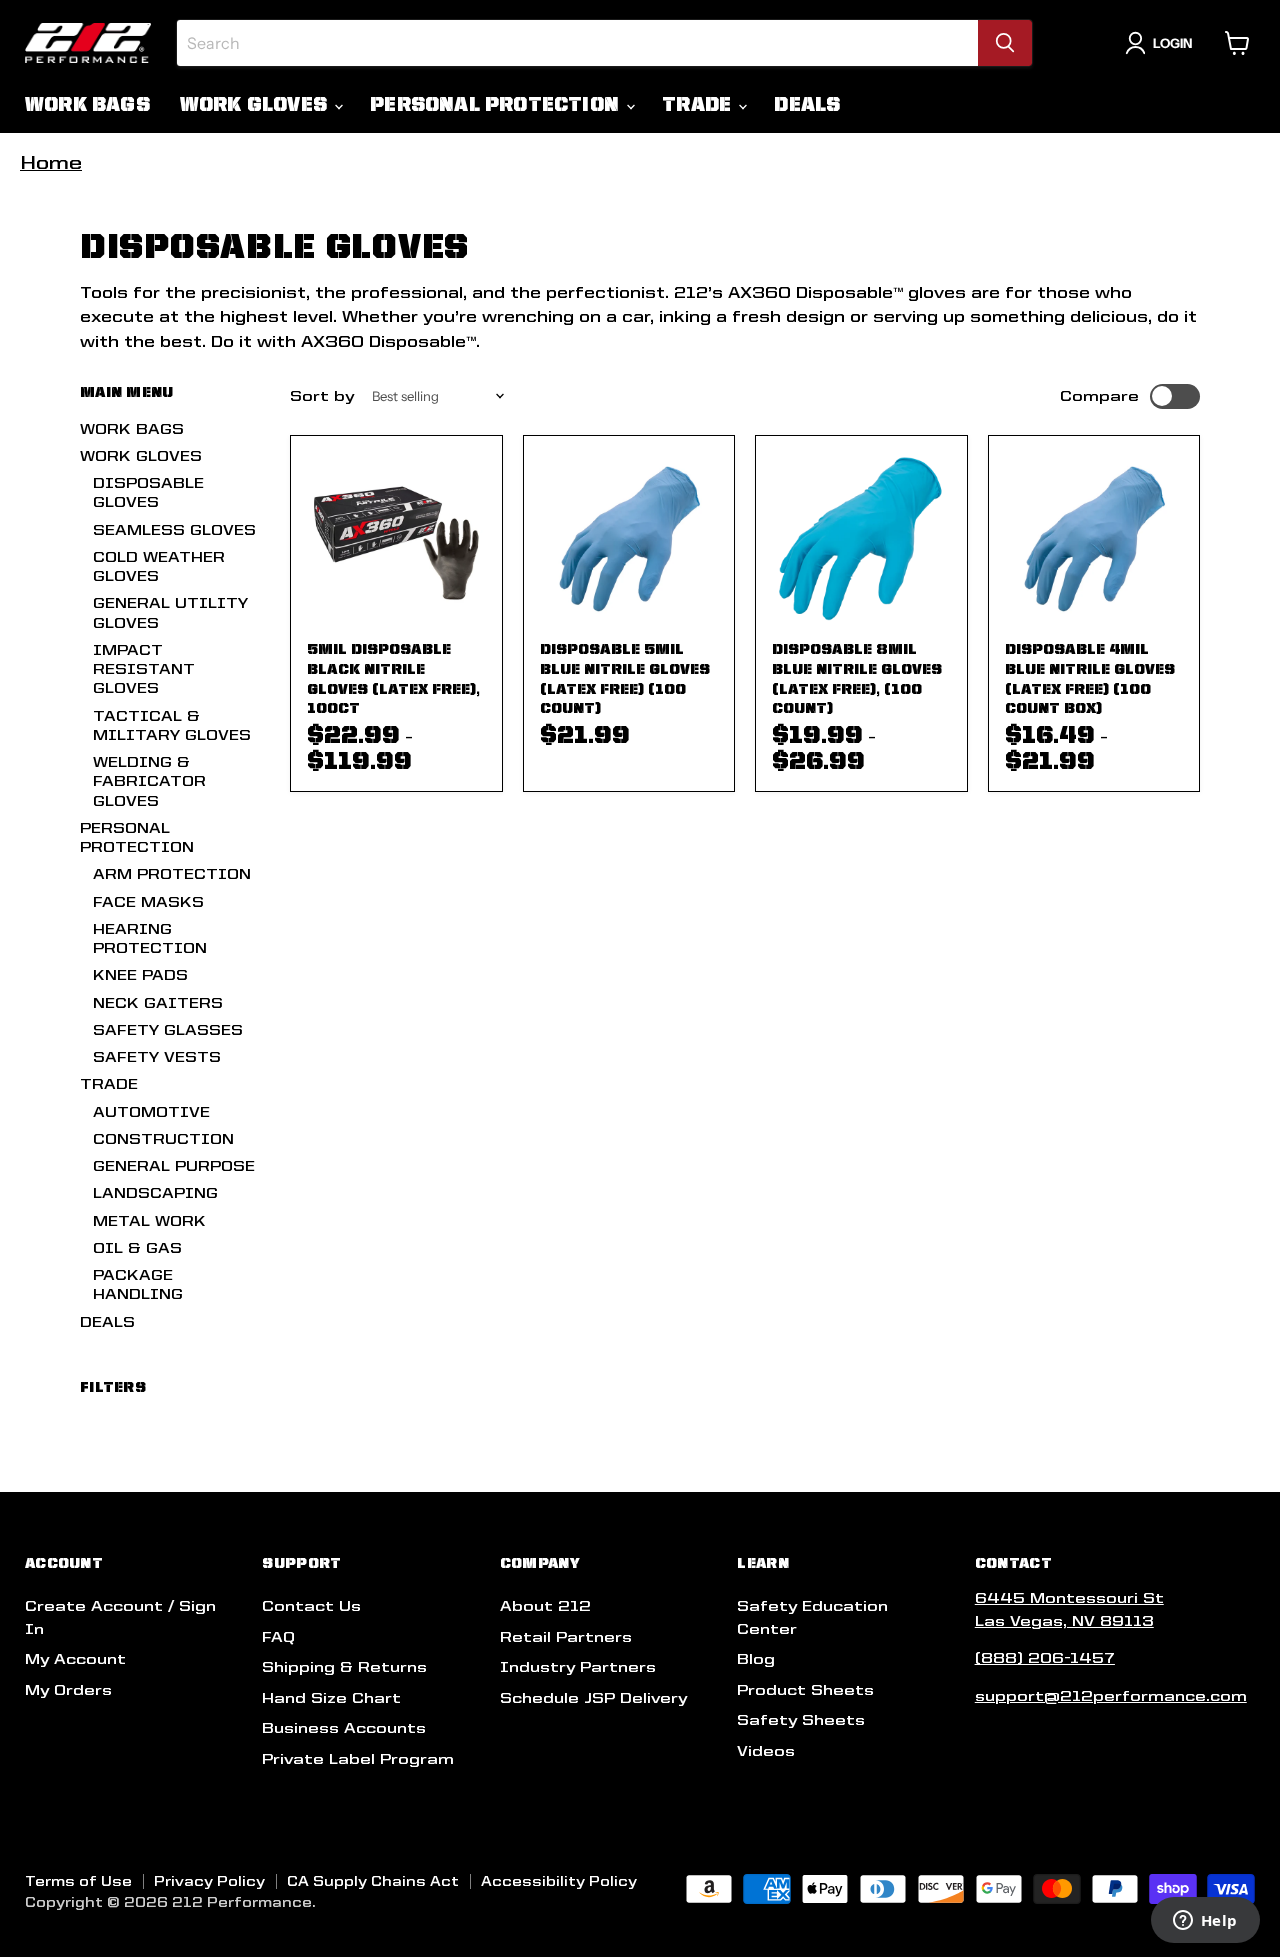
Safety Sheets (801, 1720)
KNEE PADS (140, 975)
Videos (766, 1751)
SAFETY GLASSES (168, 1030)
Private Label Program (358, 1759)
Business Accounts (344, 1728)
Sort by (322, 396)
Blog (756, 1659)
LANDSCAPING (155, 1193)
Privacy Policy (209, 1881)
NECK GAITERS (158, 1003)
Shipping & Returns (344, 1667)
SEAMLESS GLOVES (174, 530)
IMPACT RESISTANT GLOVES (144, 669)
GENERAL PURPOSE (174, 1166)
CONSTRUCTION (163, 1139)
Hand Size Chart (331, 1698)
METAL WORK (149, 1221)
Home (51, 162)
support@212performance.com (1111, 1696)
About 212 (545, 1606)
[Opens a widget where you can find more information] (1205, 1922)
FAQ (278, 1637)
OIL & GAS (137, 1248)
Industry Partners (578, 1667)
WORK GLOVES (256, 104)
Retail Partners (566, 1637)
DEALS (807, 104)
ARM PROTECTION (172, 874)
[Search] (1005, 43)
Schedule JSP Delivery (593, 1698)
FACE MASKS (148, 902)
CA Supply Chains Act (373, 1881)
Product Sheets (805, 1690)
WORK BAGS (87, 104)
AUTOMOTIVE (151, 1112)
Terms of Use (78, 1881)
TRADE (699, 104)
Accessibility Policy (559, 1881)
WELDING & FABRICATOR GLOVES (149, 781)
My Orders (68, 1690)
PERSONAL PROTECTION (497, 104)
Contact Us (311, 1606)
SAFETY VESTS (157, 1057)
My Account (75, 1659)
